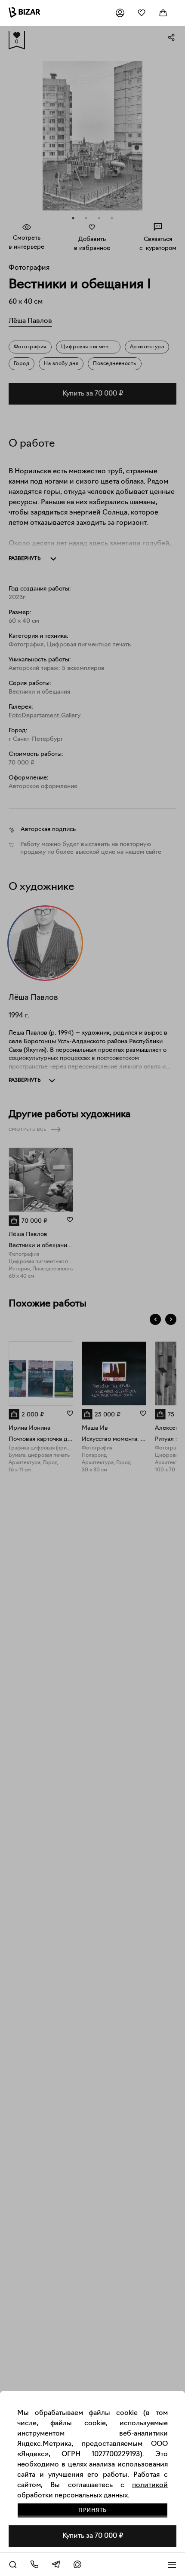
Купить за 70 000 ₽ (93, 2536)
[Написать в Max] (77, 2564)
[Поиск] (13, 2564)
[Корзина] (163, 13)
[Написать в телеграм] (56, 2564)
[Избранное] (142, 13)
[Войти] (120, 13)
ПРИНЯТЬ (92, 2511)
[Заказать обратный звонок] (34, 2564)
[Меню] (172, 2564)
